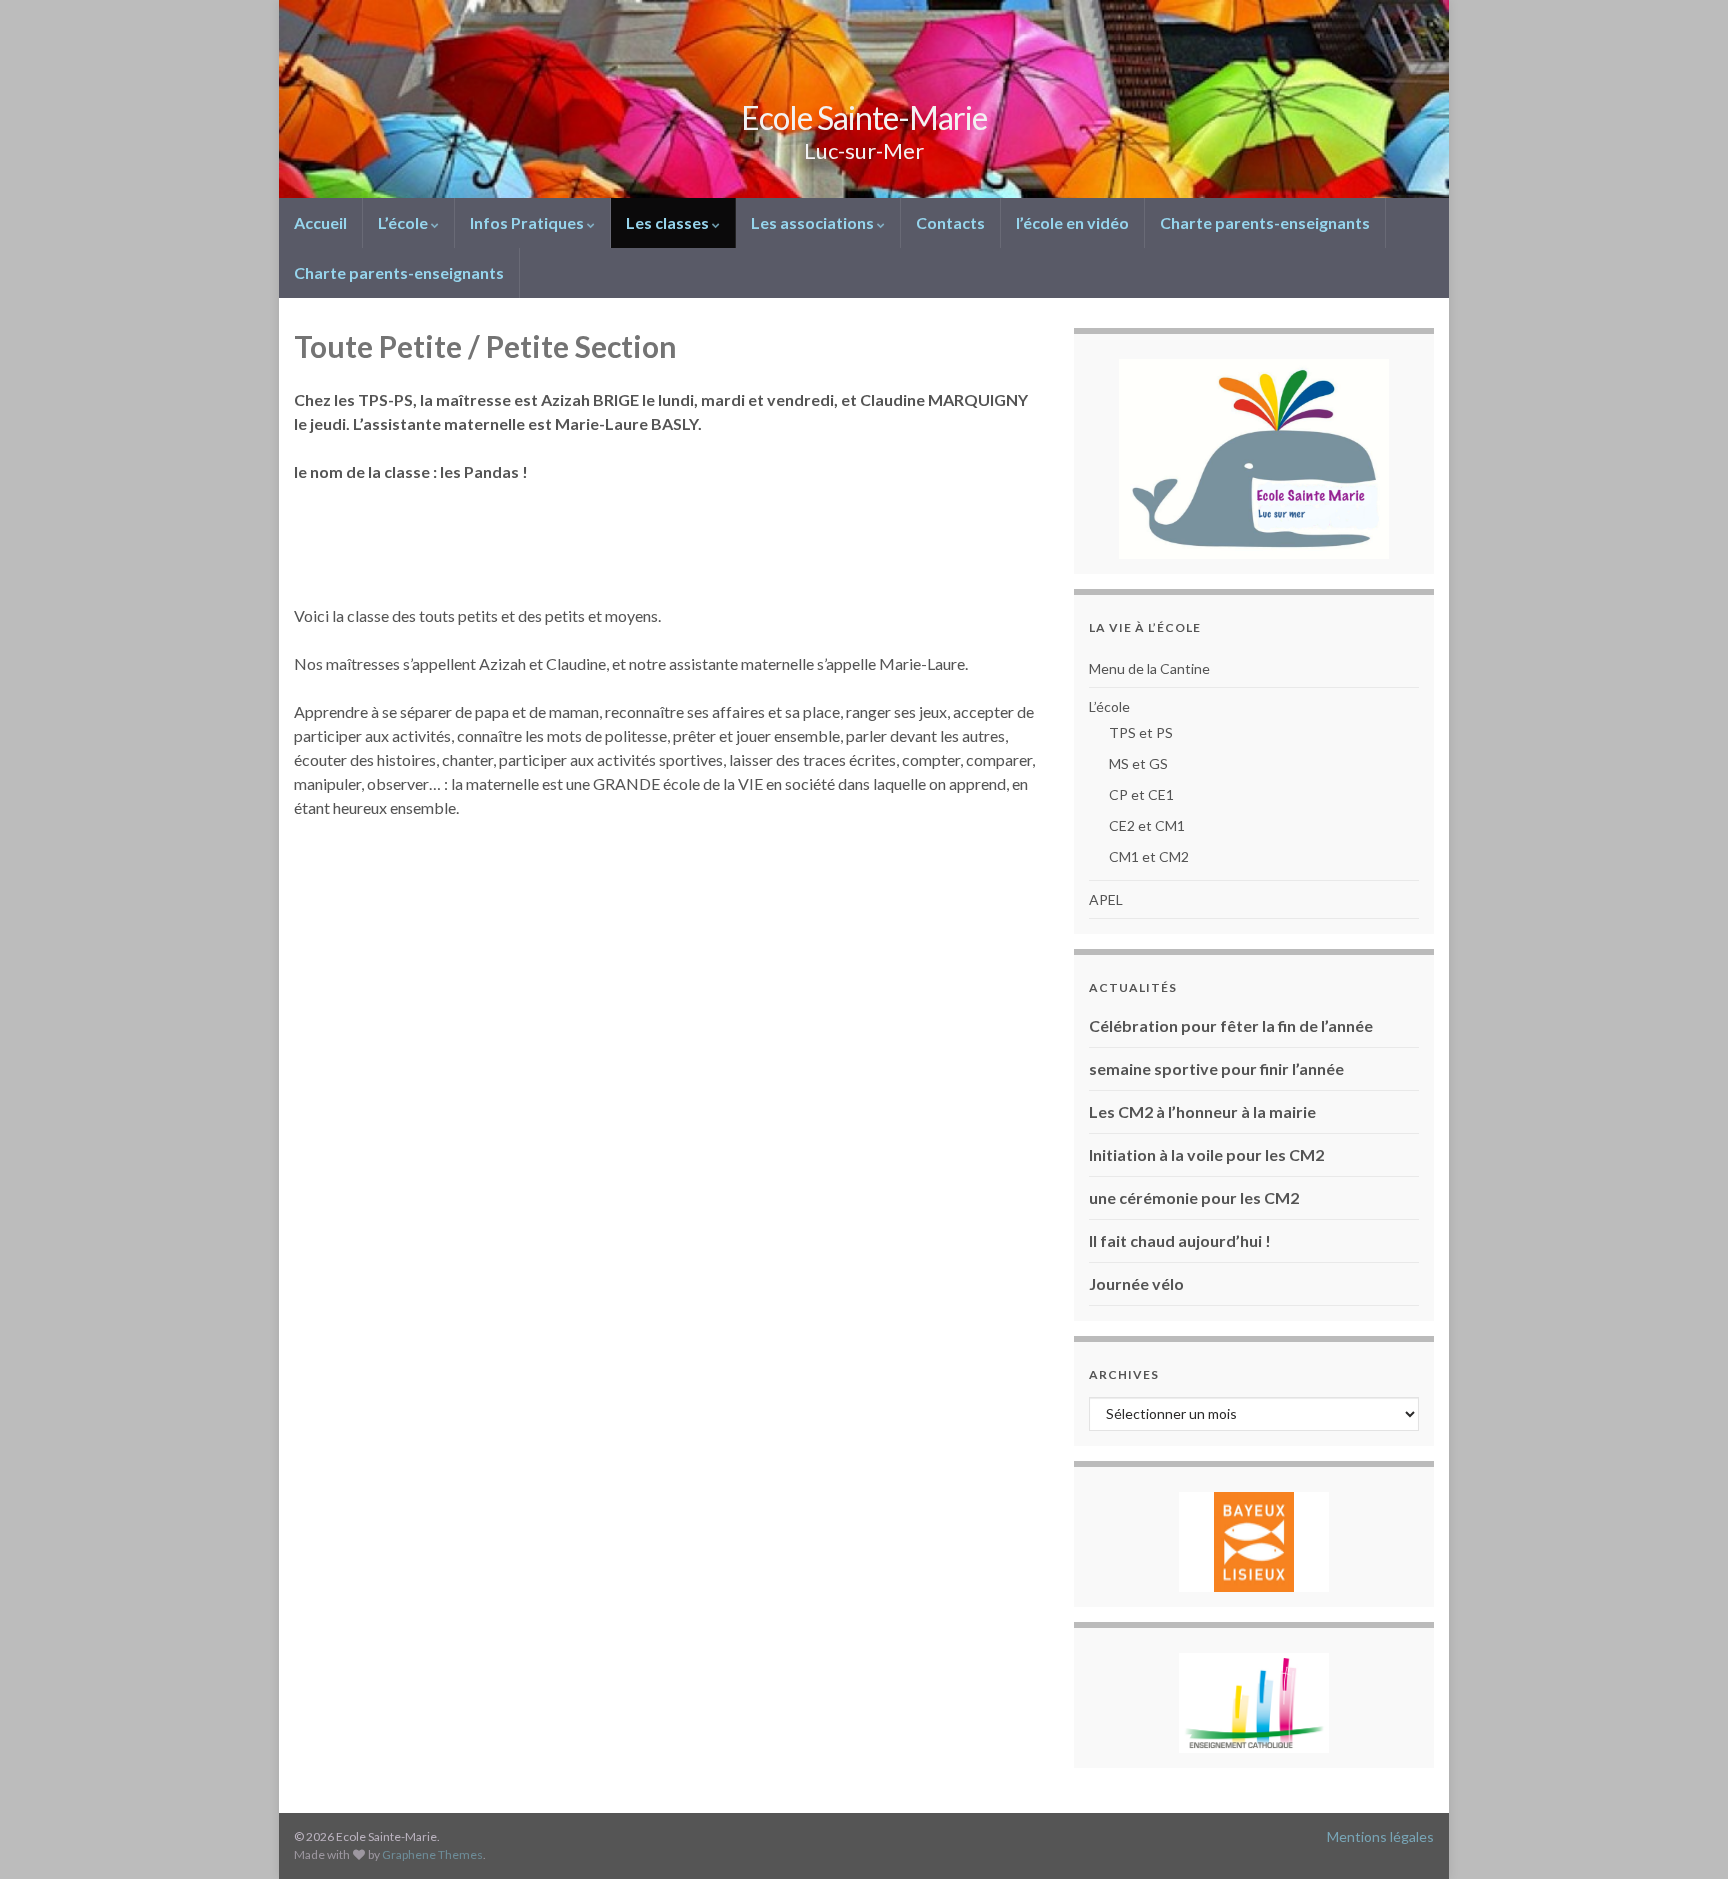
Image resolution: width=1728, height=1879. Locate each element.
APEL (1106, 899)
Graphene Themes (432, 1854)
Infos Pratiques (528, 222)
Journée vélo (1136, 1283)
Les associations (814, 222)
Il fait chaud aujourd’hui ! (1180, 1240)
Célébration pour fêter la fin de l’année (1231, 1025)
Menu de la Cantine (1149, 668)
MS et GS (1138, 763)
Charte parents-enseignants (1265, 222)
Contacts (950, 222)
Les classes (669, 222)
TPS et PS (1141, 732)
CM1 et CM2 (1149, 856)
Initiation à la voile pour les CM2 (1206, 1154)
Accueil (320, 222)
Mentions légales (1380, 1836)
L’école (404, 222)
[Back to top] (1683, 1834)
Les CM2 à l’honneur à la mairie (1202, 1111)
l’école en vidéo (1072, 222)
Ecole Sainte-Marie (864, 117)
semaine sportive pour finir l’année (1216, 1068)
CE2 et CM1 (1147, 825)
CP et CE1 (1141, 794)
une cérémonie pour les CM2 (1194, 1197)
